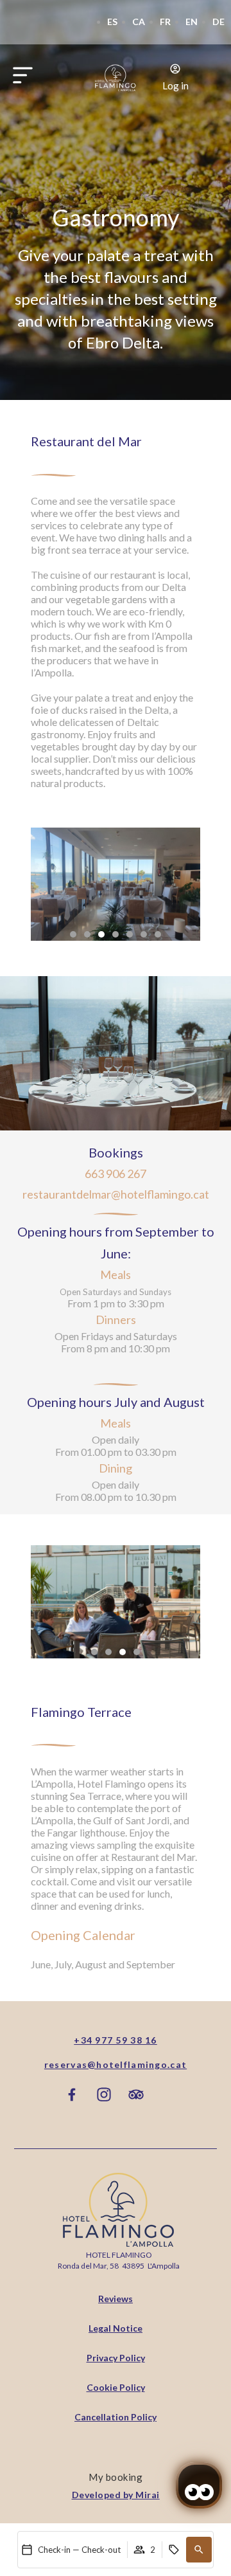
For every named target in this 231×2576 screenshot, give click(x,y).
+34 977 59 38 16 (115, 2040)
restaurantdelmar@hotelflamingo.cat (116, 1194)
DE (218, 22)
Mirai (148, 2495)
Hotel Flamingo (119, 2255)
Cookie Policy (116, 2387)
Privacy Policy (116, 2358)
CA (139, 22)
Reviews (116, 2299)
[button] (199, 2550)
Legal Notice (116, 2328)
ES (112, 22)
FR (165, 22)
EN (192, 22)
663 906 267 (116, 1174)
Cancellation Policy (116, 2417)
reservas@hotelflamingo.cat (116, 2064)
